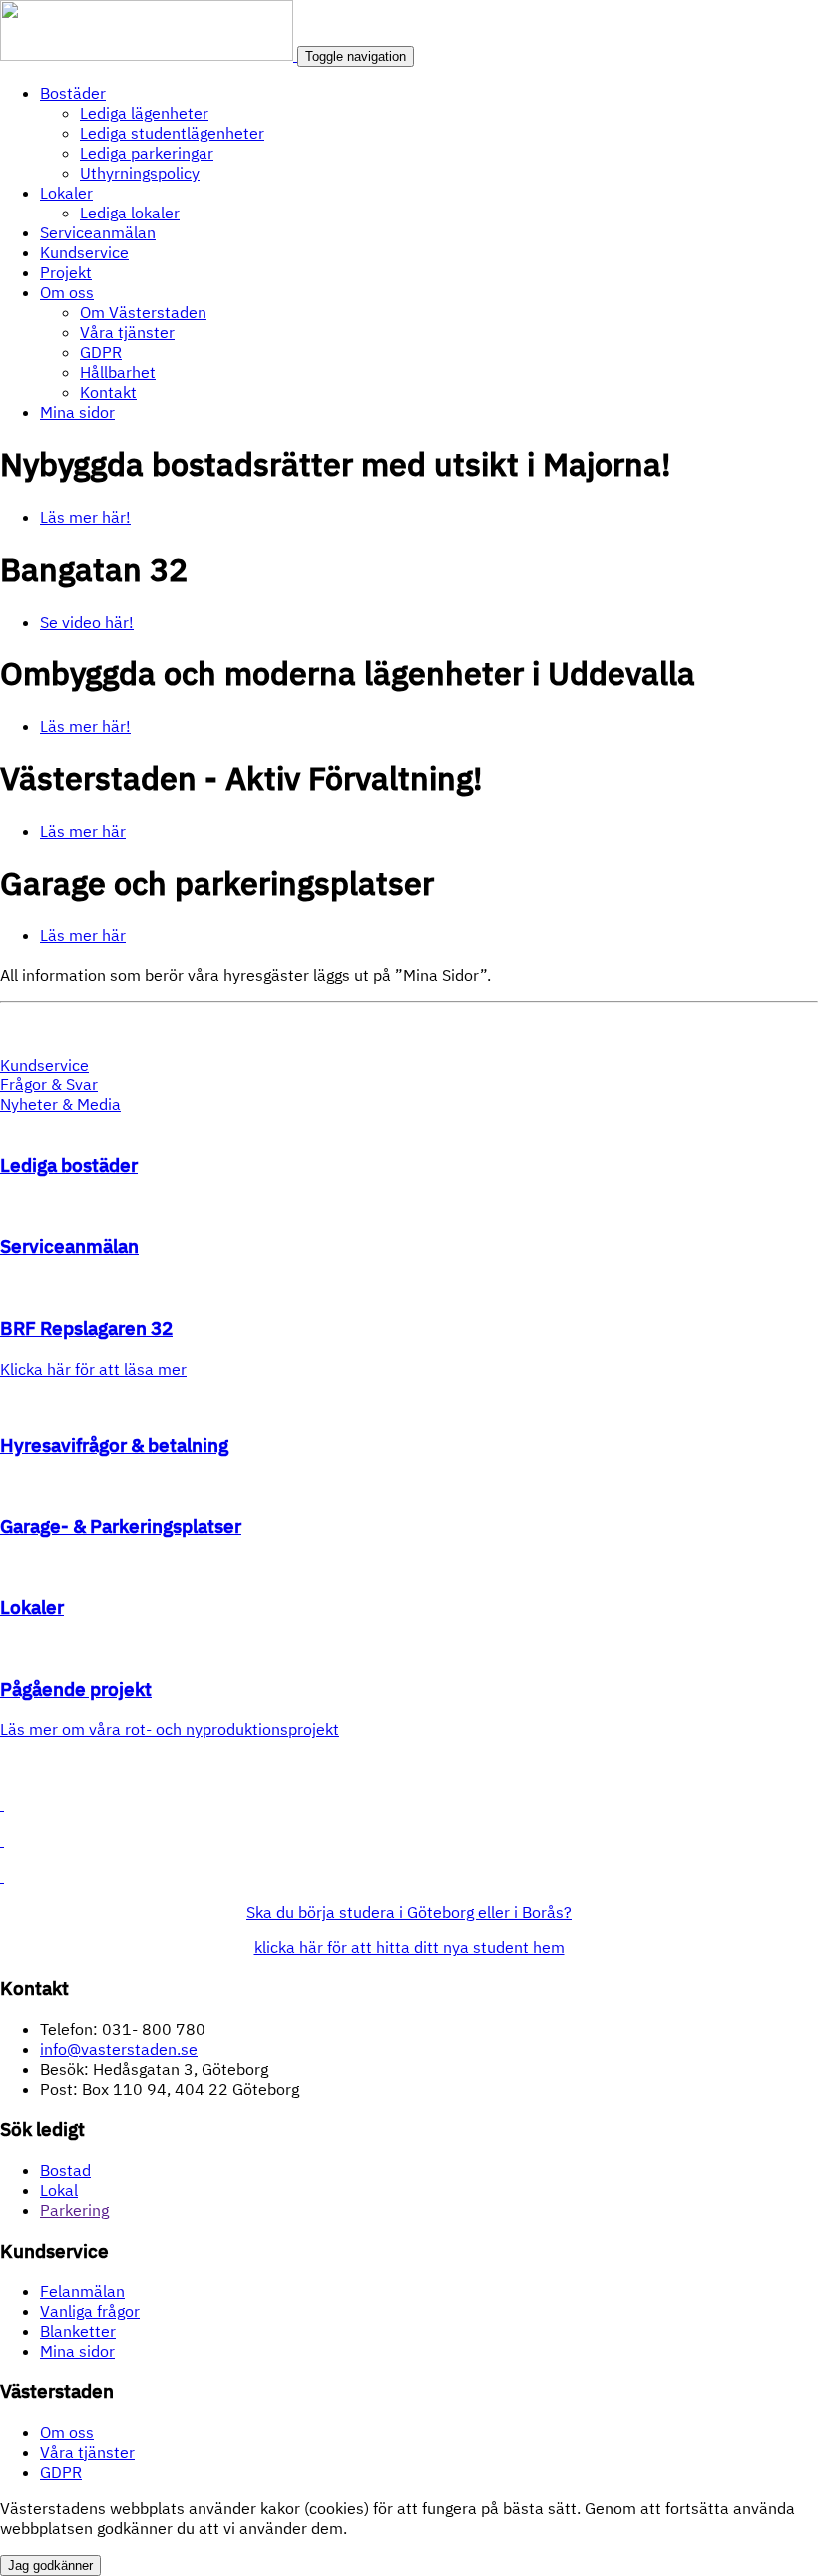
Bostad (65, 2170)
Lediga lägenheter (144, 113)
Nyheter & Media (60, 1104)
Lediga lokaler (130, 213)
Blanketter (78, 2331)
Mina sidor (77, 412)
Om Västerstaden (143, 312)
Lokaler (66, 193)
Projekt (66, 272)
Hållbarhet (118, 372)
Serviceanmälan (98, 232)
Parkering (74, 2210)
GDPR (101, 352)
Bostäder (73, 93)
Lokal (59, 2190)
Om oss (67, 292)
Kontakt (108, 392)
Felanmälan (82, 2291)
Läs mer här (83, 831)
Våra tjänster (127, 332)
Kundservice (84, 252)
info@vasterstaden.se (119, 2049)
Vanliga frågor (90, 2311)
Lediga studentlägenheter (172, 133)
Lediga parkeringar (147, 153)
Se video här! (87, 622)
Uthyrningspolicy (140, 173)
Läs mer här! (85, 517)
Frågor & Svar (49, 1084)
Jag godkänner (50, 2566)
